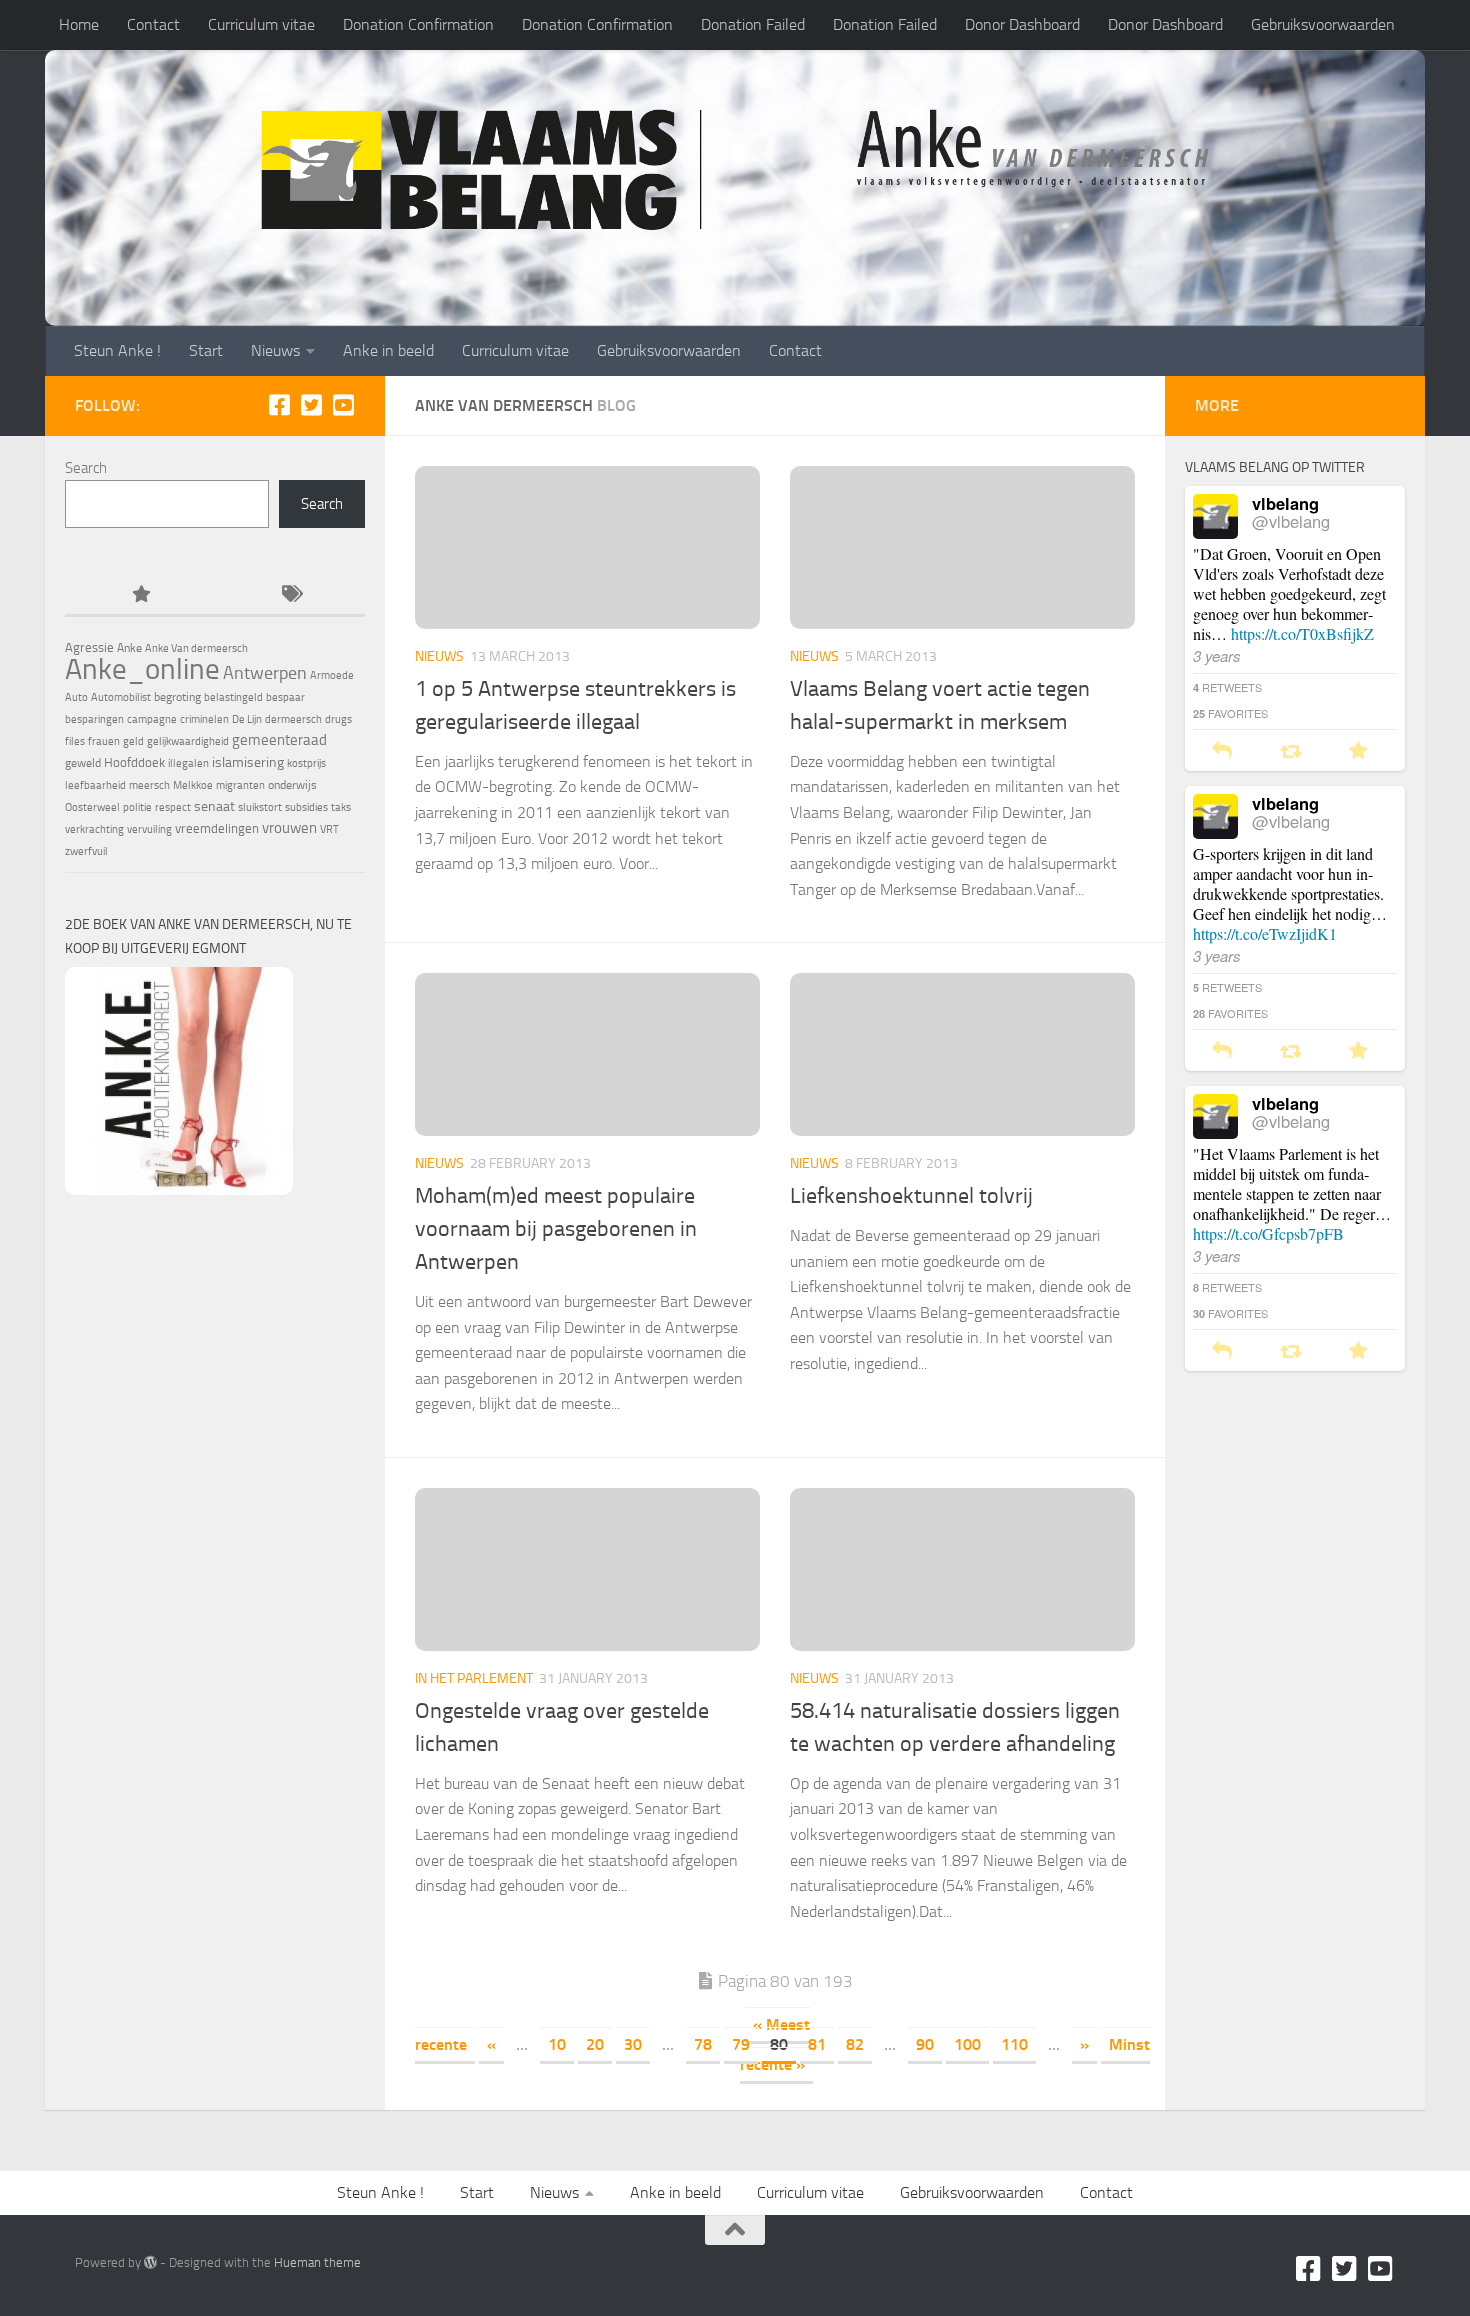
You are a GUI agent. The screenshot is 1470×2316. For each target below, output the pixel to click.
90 (925, 2044)
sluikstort (260, 807)
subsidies (306, 807)
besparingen (94, 719)
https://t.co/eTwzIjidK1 (1265, 933)
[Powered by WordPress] (150, 2262)
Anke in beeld (388, 350)
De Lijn (247, 719)
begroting (177, 697)
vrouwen (289, 828)
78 (703, 2044)
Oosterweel (92, 807)
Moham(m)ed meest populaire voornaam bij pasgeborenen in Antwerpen (556, 1229)
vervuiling (149, 829)
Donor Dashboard (1022, 24)
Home (79, 24)
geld (133, 741)
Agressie (89, 647)
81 (817, 2044)
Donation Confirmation (418, 24)
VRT (329, 829)
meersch (149, 785)
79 (741, 2044)
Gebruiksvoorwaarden (1323, 24)
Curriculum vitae (261, 24)
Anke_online (142, 669)
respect (173, 807)
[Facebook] (279, 405)
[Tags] (290, 595)
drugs (338, 719)
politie (137, 807)
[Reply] (1222, 751)
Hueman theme (317, 2262)
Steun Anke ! (117, 350)
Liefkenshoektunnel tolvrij (911, 1196)
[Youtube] (343, 405)
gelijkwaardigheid (188, 741)
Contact (153, 24)
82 (855, 2044)
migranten (240, 785)
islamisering (248, 762)
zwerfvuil (86, 851)
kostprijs (306, 763)
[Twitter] (311, 405)
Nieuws (275, 350)
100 (967, 2044)
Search (86, 468)
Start (206, 350)
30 (633, 2044)
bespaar (285, 697)
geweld (83, 763)
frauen (104, 741)
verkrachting (94, 829)
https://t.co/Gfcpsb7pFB (1268, 1233)
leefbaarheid (95, 785)
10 (557, 2044)
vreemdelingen (217, 828)
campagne (152, 719)
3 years (1217, 655)
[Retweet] (1290, 751)
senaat (214, 806)
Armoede (332, 675)
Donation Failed (753, 24)
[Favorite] (1358, 751)
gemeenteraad (279, 740)
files (75, 741)
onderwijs (292, 785)
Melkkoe (193, 785)
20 (595, 2044)
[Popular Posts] (140, 595)
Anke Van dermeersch (196, 648)
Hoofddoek (134, 762)
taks (341, 807)
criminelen (204, 719)
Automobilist (121, 697)
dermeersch (293, 719)
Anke (129, 648)
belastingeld (233, 697)
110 (1014, 2044)
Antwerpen (265, 673)
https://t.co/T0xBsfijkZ (1302, 633)
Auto (76, 697)
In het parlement (474, 1678)
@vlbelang (1291, 521)
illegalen (188, 763)
